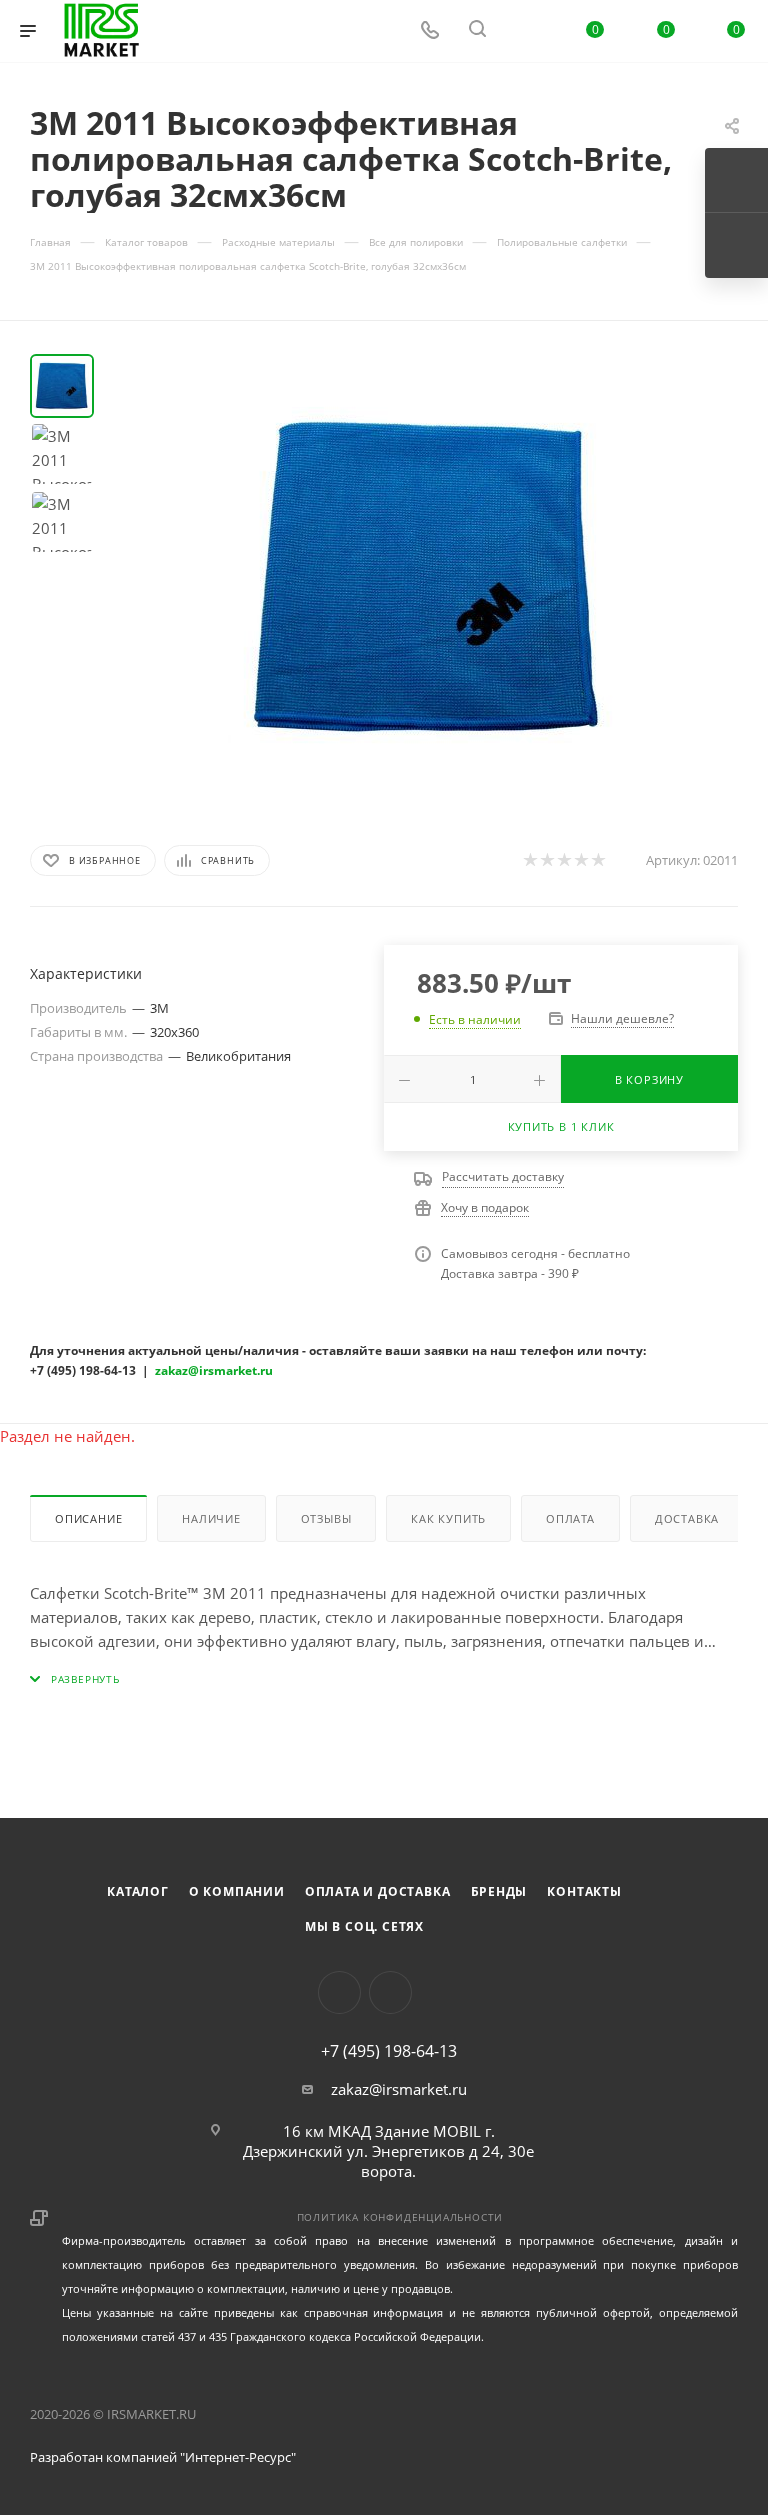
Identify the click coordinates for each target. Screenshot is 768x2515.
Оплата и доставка (378, 1891)
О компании (237, 1891)
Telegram (390, 1992)
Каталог (138, 1891)
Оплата (570, 1518)
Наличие (211, 1518)
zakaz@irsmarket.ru (399, 2089)
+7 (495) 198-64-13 (389, 2051)
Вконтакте (339, 1992)
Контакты (584, 1891)
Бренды (499, 1891)
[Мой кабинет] (525, 31)
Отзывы (326, 1518)
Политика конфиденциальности (400, 2217)
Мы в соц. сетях (364, 1926)
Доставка (687, 1518)
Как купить (448, 1518)
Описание (88, 1518)
